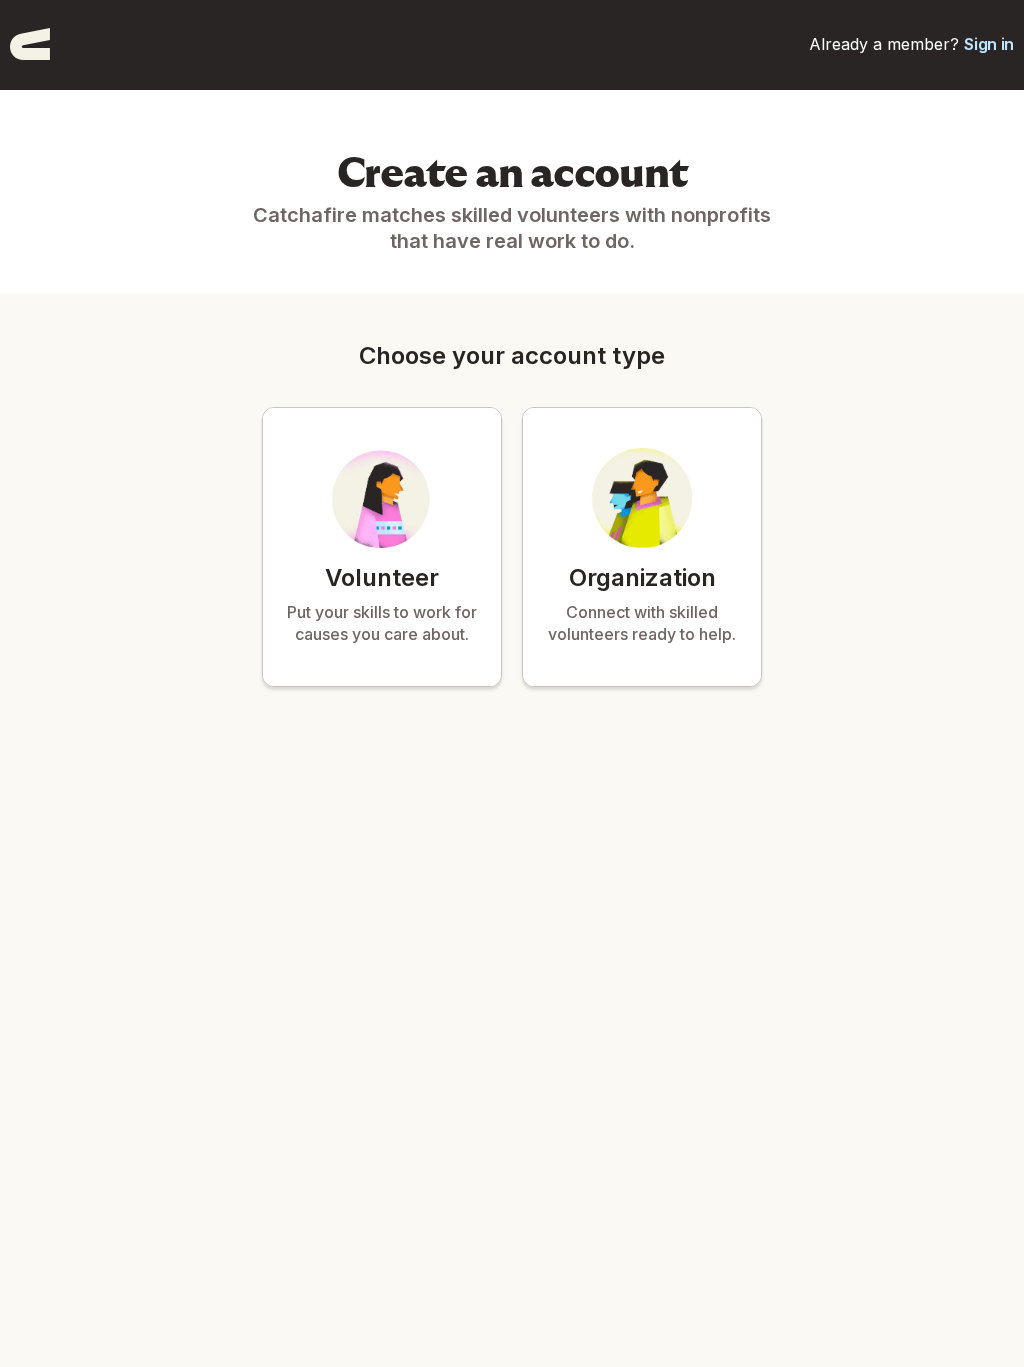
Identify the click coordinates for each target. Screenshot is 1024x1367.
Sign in (989, 44)
